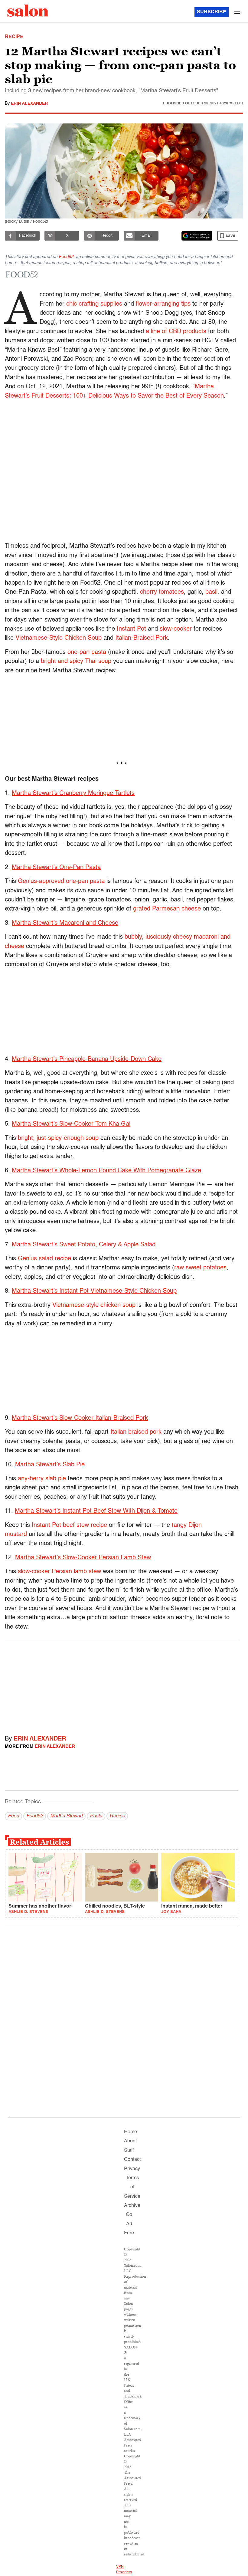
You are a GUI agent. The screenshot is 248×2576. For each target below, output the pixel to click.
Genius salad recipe (44, 1259)
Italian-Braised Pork (142, 638)
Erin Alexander (29, 103)
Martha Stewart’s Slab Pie (50, 1465)
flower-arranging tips (163, 304)
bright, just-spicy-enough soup (58, 1138)
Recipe (117, 1816)
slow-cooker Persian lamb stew (59, 1572)
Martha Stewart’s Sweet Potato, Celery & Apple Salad (84, 1245)
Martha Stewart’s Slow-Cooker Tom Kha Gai (71, 1124)
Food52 (66, 257)
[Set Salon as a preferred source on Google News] (197, 236)
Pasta (96, 1816)
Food (13, 1816)
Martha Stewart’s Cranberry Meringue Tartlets (73, 793)
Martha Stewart (66, 1816)
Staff (129, 2151)
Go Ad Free (129, 2224)
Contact (132, 2160)
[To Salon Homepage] (28, 11)
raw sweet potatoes (200, 1268)
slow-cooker (176, 629)
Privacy (132, 2169)
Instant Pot (131, 629)
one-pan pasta (87, 652)
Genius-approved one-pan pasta (61, 881)
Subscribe (212, 12)
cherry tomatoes (162, 592)
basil (211, 592)
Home (131, 2132)
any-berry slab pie (42, 1479)
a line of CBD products (176, 332)
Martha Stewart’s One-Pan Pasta (56, 868)
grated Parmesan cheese (167, 909)
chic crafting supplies (94, 304)
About (130, 2141)
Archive (132, 2206)
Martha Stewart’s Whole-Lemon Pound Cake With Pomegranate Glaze (106, 1171)
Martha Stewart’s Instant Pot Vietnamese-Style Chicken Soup (94, 1291)
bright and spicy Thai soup (76, 661)
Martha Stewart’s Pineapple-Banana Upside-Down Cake (87, 1059)
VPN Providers (124, 2570)
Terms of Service (132, 2187)
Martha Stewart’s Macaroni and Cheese (65, 923)
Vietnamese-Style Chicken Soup (59, 638)
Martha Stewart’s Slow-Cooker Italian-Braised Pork (80, 1418)
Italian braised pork (136, 1432)
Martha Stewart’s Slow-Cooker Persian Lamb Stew (83, 1558)
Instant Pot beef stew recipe (69, 1525)
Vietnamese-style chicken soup (94, 1305)
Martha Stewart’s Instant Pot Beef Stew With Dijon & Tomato (96, 1511)
